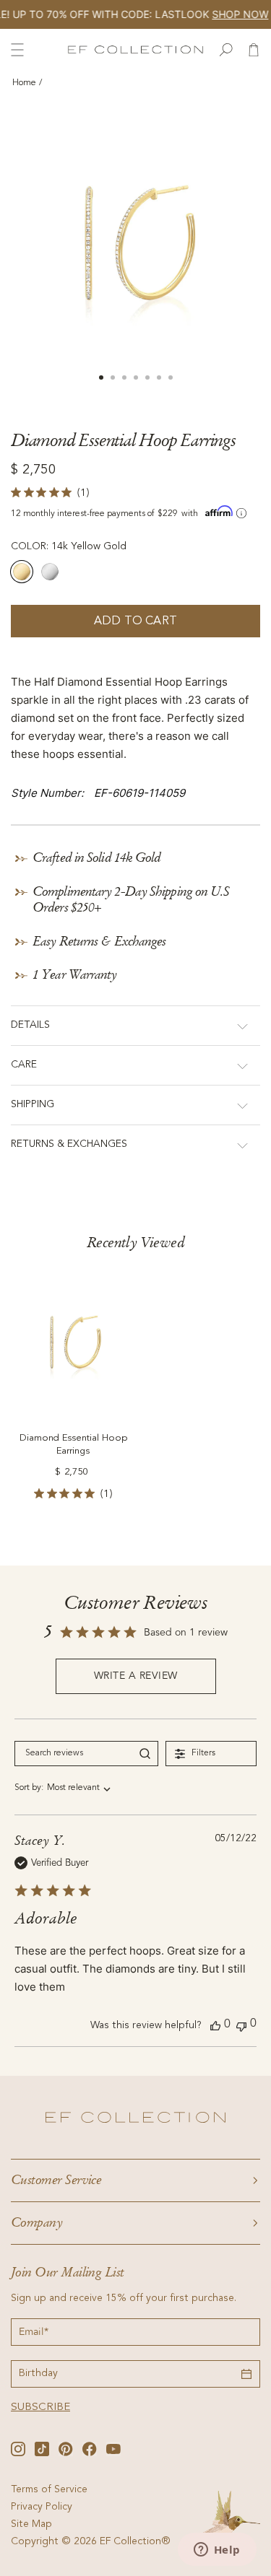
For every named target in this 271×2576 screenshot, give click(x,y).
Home (24, 83)
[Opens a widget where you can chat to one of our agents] (217, 2551)
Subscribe (40, 2407)
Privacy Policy (42, 2507)
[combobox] (63, 1788)
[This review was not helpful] (241, 2025)
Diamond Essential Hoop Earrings (73, 1445)
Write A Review (136, 1676)
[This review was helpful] (215, 2025)
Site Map (31, 2525)
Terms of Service (49, 2490)
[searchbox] (73, 1754)
